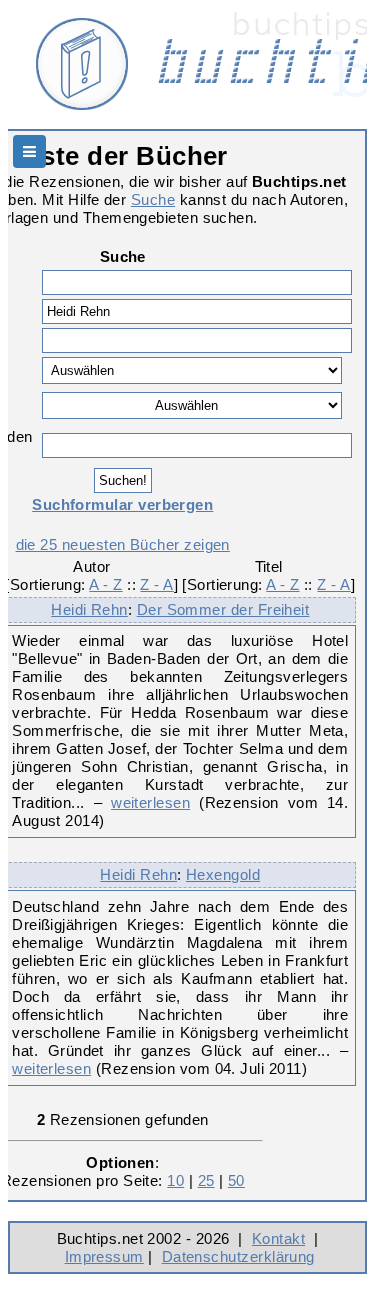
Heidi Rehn (89, 609)
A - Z (105, 584)
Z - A (156, 584)
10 (175, 1180)
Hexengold (223, 874)
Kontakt (278, 1238)
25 (206, 1180)
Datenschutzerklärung (238, 1256)
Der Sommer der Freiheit (223, 609)
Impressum (104, 1256)
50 (236, 1180)
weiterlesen (150, 802)
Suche (153, 199)
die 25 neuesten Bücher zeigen (123, 544)
